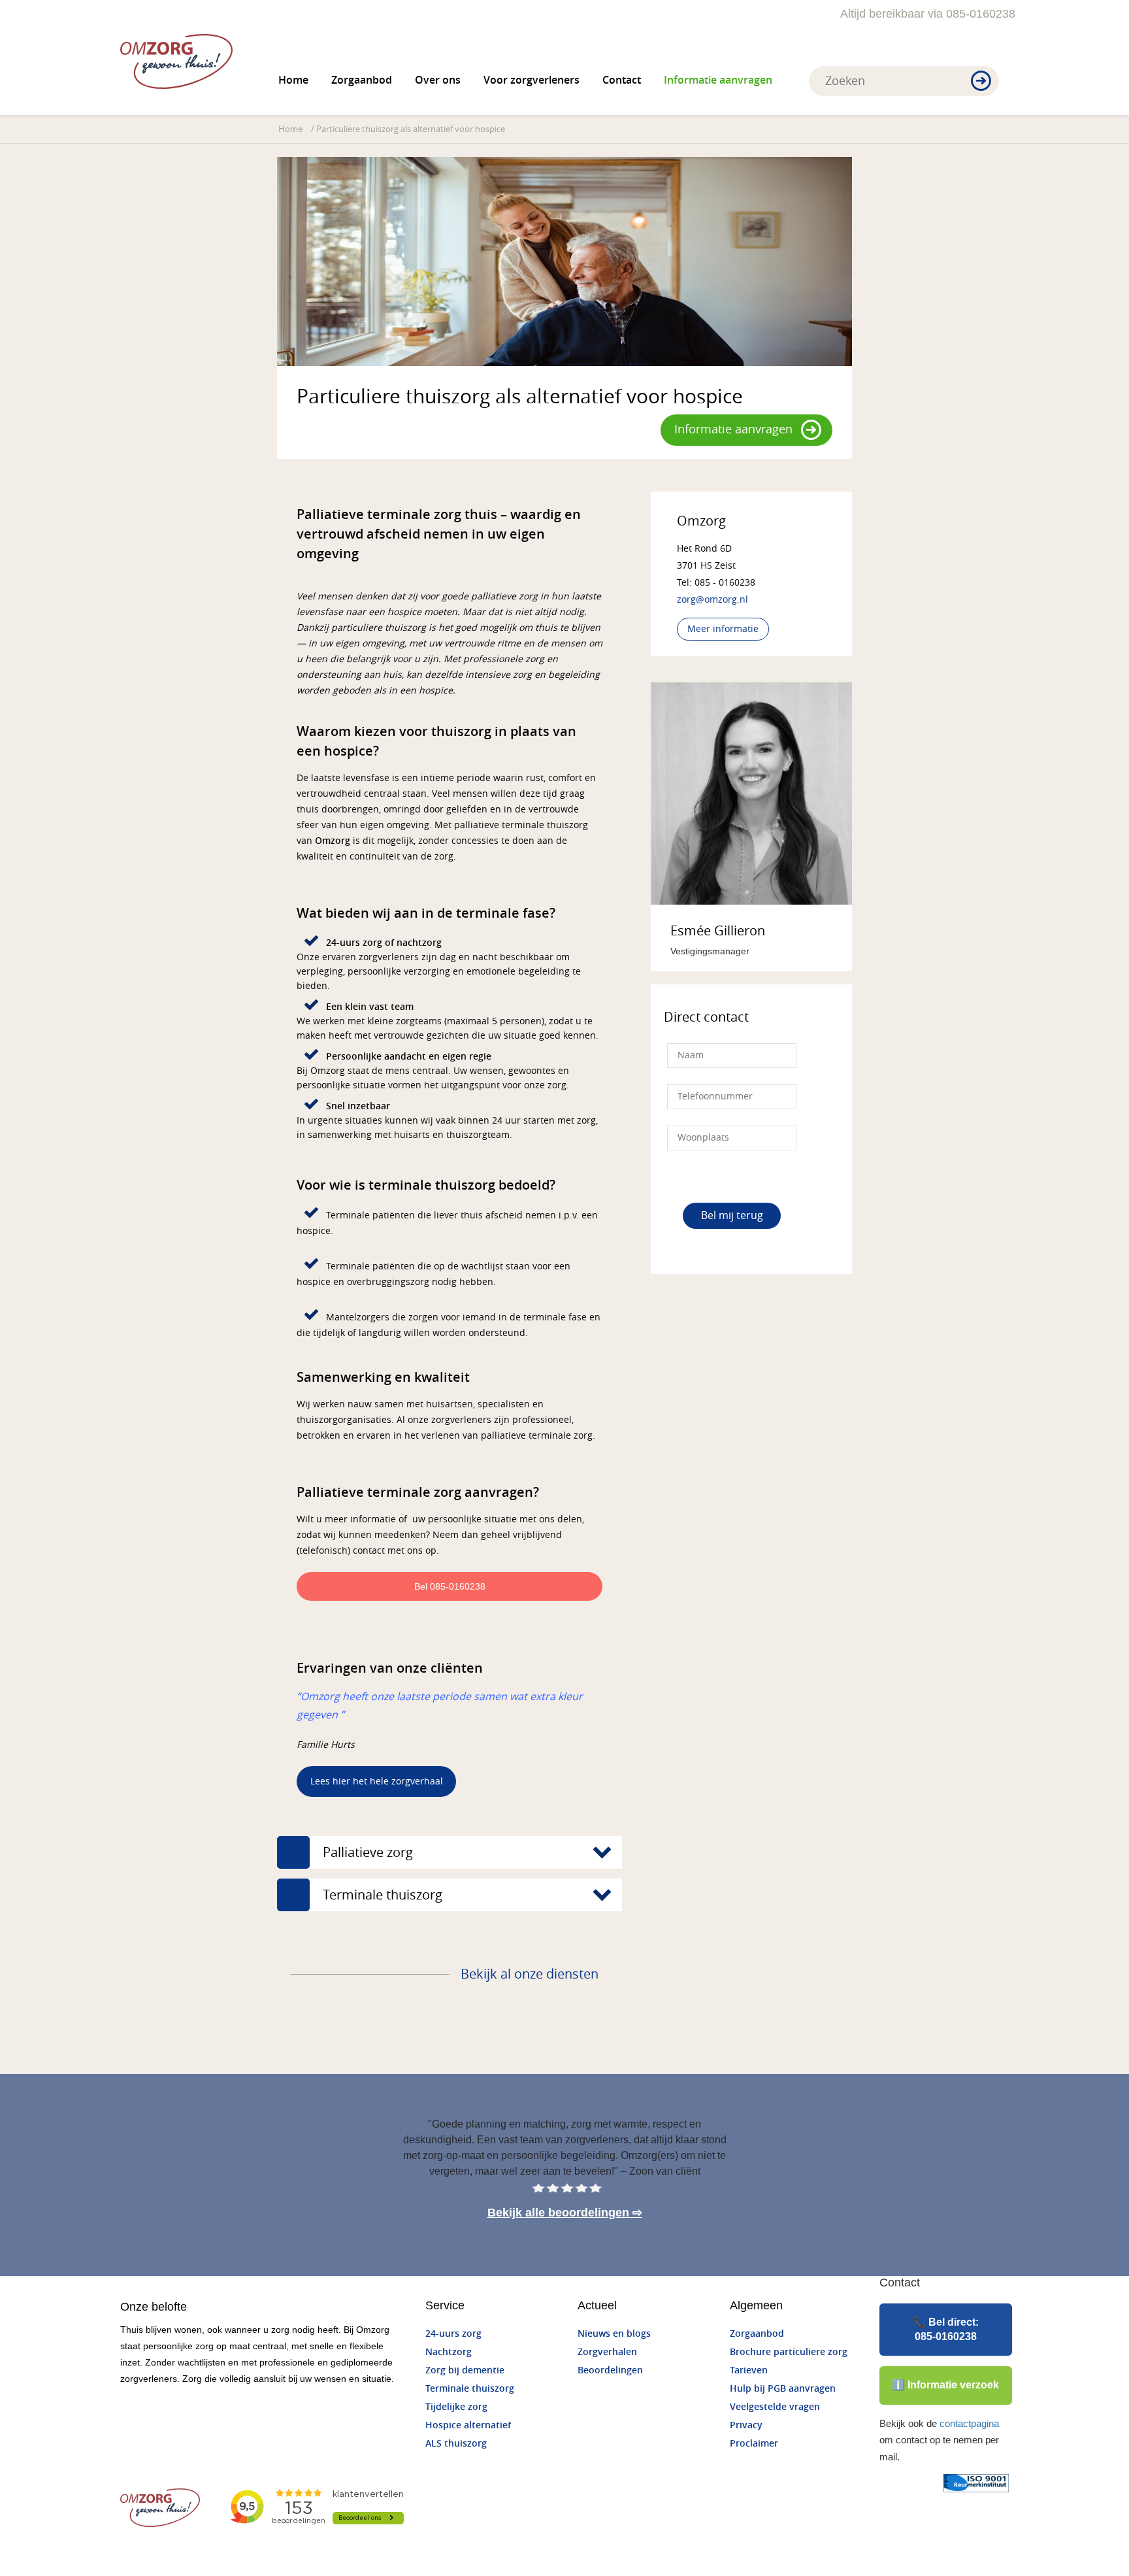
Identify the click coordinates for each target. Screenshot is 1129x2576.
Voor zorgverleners (532, 80)
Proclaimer (754, 2444)
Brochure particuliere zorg (789, 2352)
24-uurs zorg (453, 2334)
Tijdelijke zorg (456, 2407)
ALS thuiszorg (456, 2444)
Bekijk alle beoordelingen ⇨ (565, 2213)
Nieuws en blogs (614, 2334)
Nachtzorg (449, 2352)
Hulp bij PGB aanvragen (783, 2389)
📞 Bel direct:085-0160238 (946, 2329)
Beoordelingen (610, 2370)
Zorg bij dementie (465, 2370)
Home (293, 80)
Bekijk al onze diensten (530, 1974)
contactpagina (969, 2423)
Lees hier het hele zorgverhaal (377, 1781)
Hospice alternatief (468, 2425)
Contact (622, 80)
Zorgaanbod (362, 80)
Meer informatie (723, 629)
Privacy (746, 2425)
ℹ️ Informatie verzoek (945, 2385)
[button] (981, 82)
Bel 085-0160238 (450, 1586)
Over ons (438, 80)
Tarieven (749, 2370)
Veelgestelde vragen (775, 2407)
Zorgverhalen (607, 2352)
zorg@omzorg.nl (712, 600)
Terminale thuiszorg (470, 2389)
